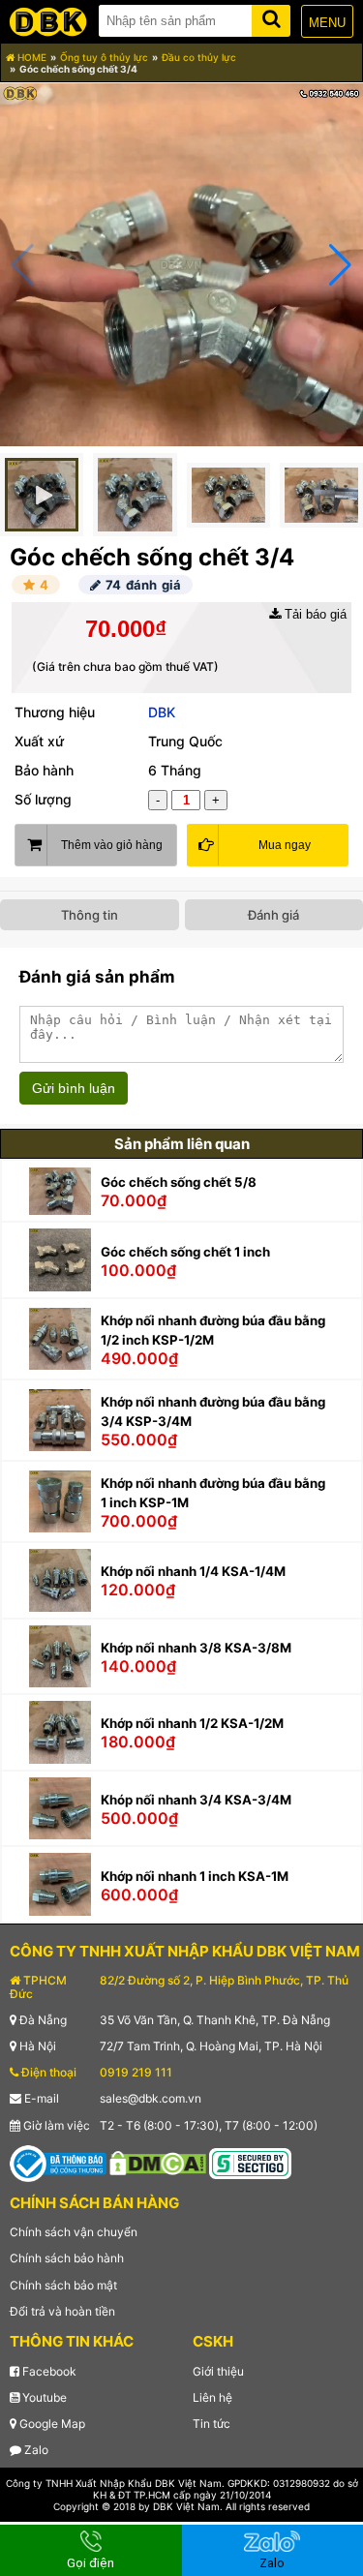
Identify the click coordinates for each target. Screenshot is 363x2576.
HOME (30, 57)
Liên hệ (212, 2397)
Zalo (35, 2450)
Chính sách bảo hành (67, 2258)
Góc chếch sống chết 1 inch (185, 1252)
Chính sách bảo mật (63, 2285)
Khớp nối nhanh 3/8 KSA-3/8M (196, 1648)
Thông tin (90, 915)
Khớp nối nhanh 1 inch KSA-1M (195, 1876)
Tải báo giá (314, 614)
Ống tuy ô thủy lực (104, 57)
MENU (327, 23)
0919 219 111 (136, 2072)
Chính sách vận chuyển (74, 2232)
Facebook (48, 2371)
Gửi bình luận (74, 1088)
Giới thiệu (218, 2371)
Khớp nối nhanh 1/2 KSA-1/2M (192, 1723)
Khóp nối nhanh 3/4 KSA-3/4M (196, 1800)
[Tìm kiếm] (271, 17)
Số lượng (43, 799)
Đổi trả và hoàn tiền (62, 2311)
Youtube (43, 2397)
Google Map (51, 2424)
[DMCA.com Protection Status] (158, 2162)
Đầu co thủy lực (199, 57)
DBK (162, 712)
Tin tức (212, 2424)
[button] (340, 265)
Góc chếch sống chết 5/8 (179, 1182)
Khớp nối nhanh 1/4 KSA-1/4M (193, 1571)
